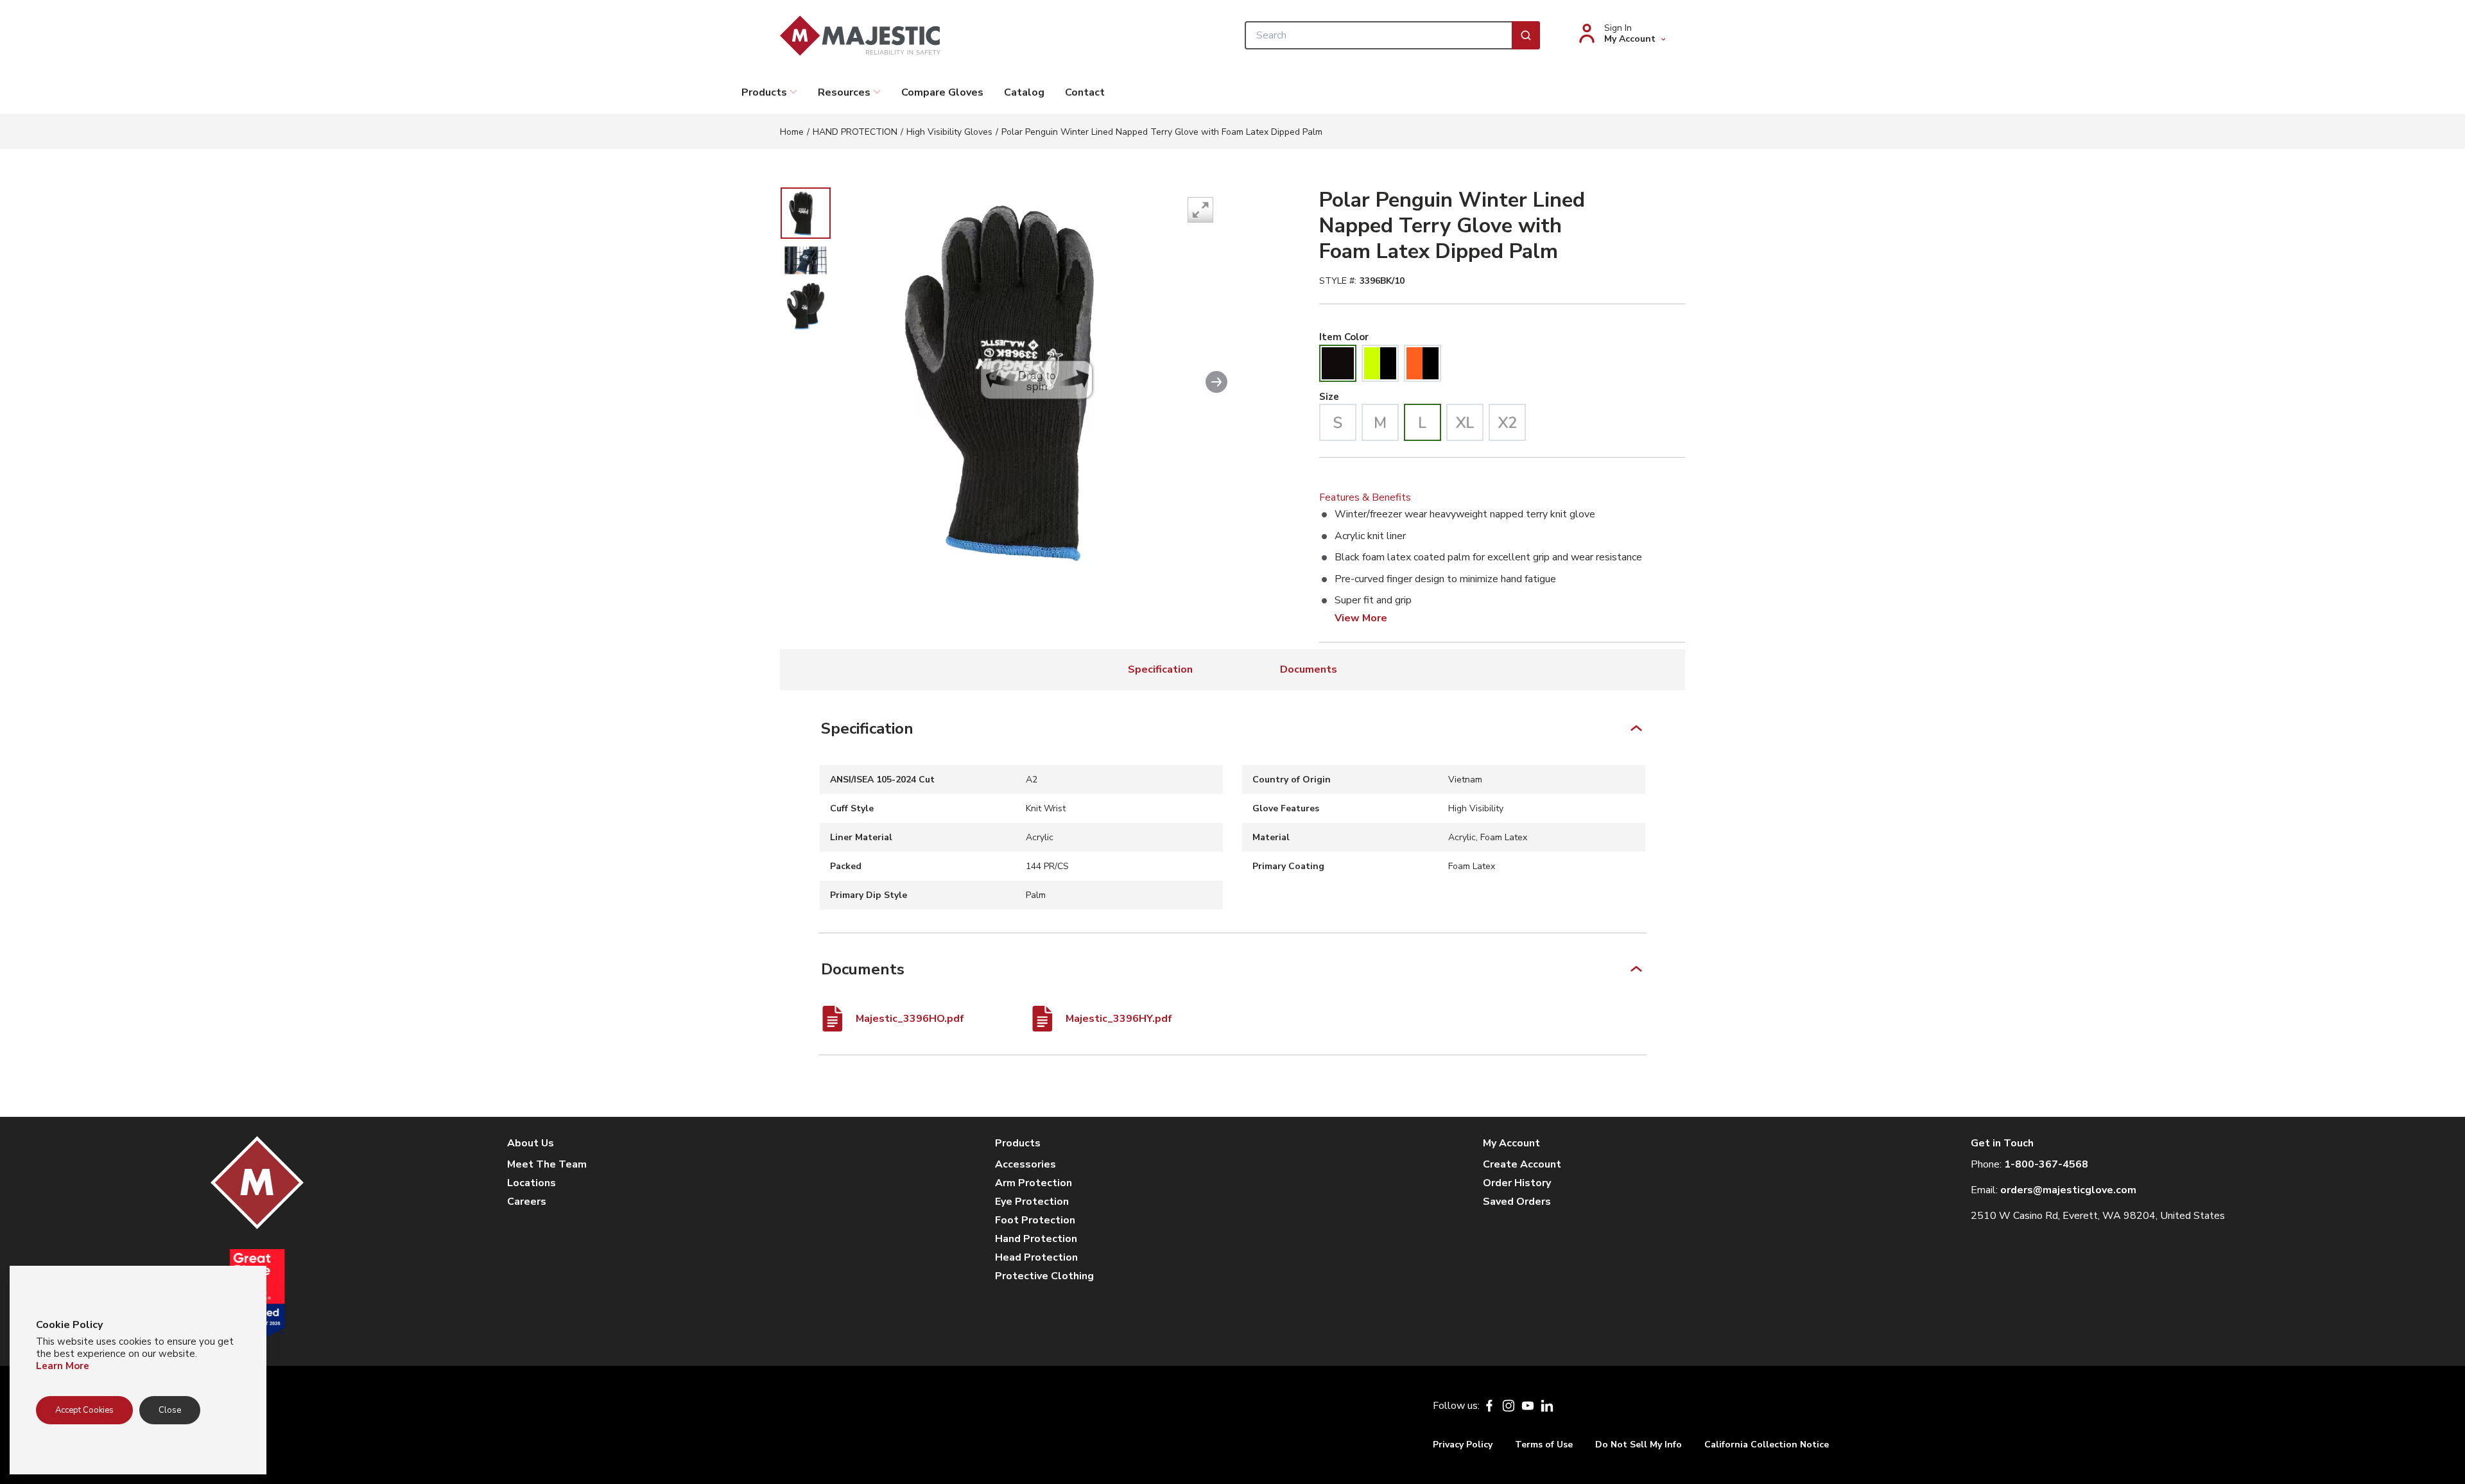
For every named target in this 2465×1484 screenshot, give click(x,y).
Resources (844, 92)
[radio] (1338, 363)
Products (764, 92)
